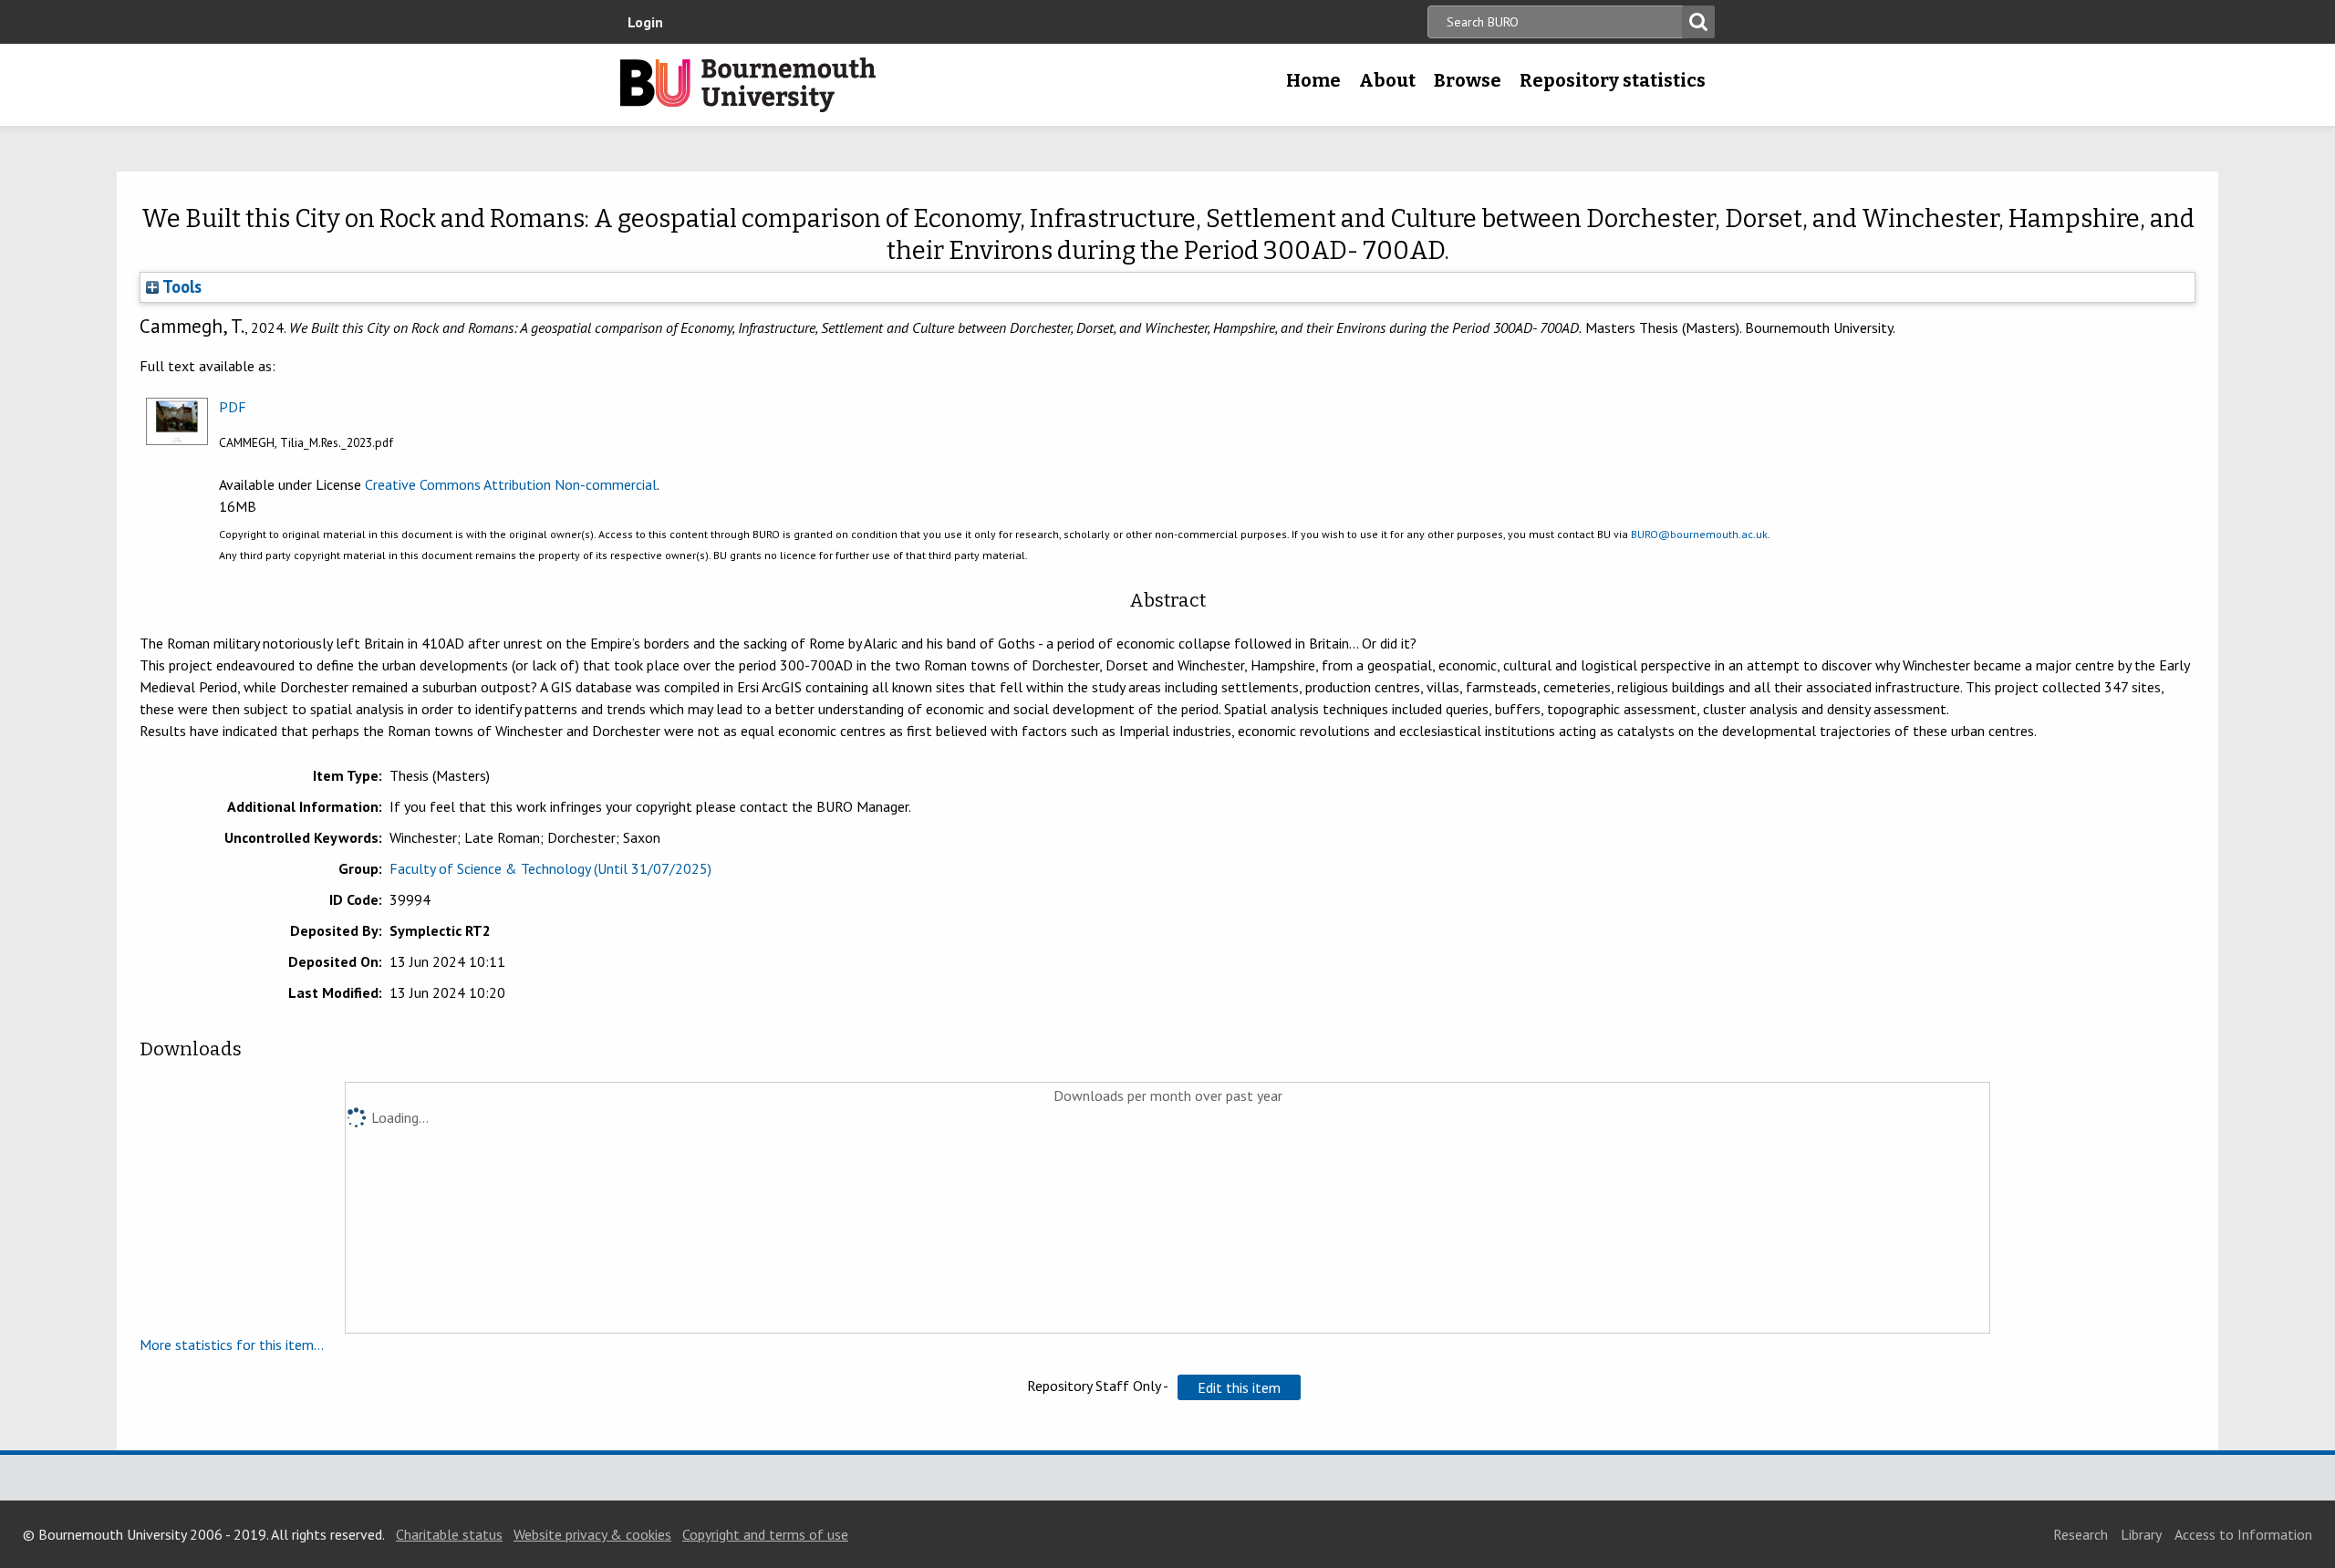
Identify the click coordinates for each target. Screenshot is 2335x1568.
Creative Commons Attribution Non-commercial (511, 484)
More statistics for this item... (232, 1345)
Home (1313, 80)
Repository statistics (1613, 80)
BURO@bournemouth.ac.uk (1699, 534)
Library (2141, 1534)
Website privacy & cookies (592, 1534)
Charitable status (449, 1534)
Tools (180, 286)
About (1387, 80)
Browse (1468, 80)
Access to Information (2243, 1534)
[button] (1239, 1387)
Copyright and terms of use (765, 1534)
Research (2081, 1534)
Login (645, 22)
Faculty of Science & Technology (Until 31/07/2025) (550, 868)
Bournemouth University (748, 85)
